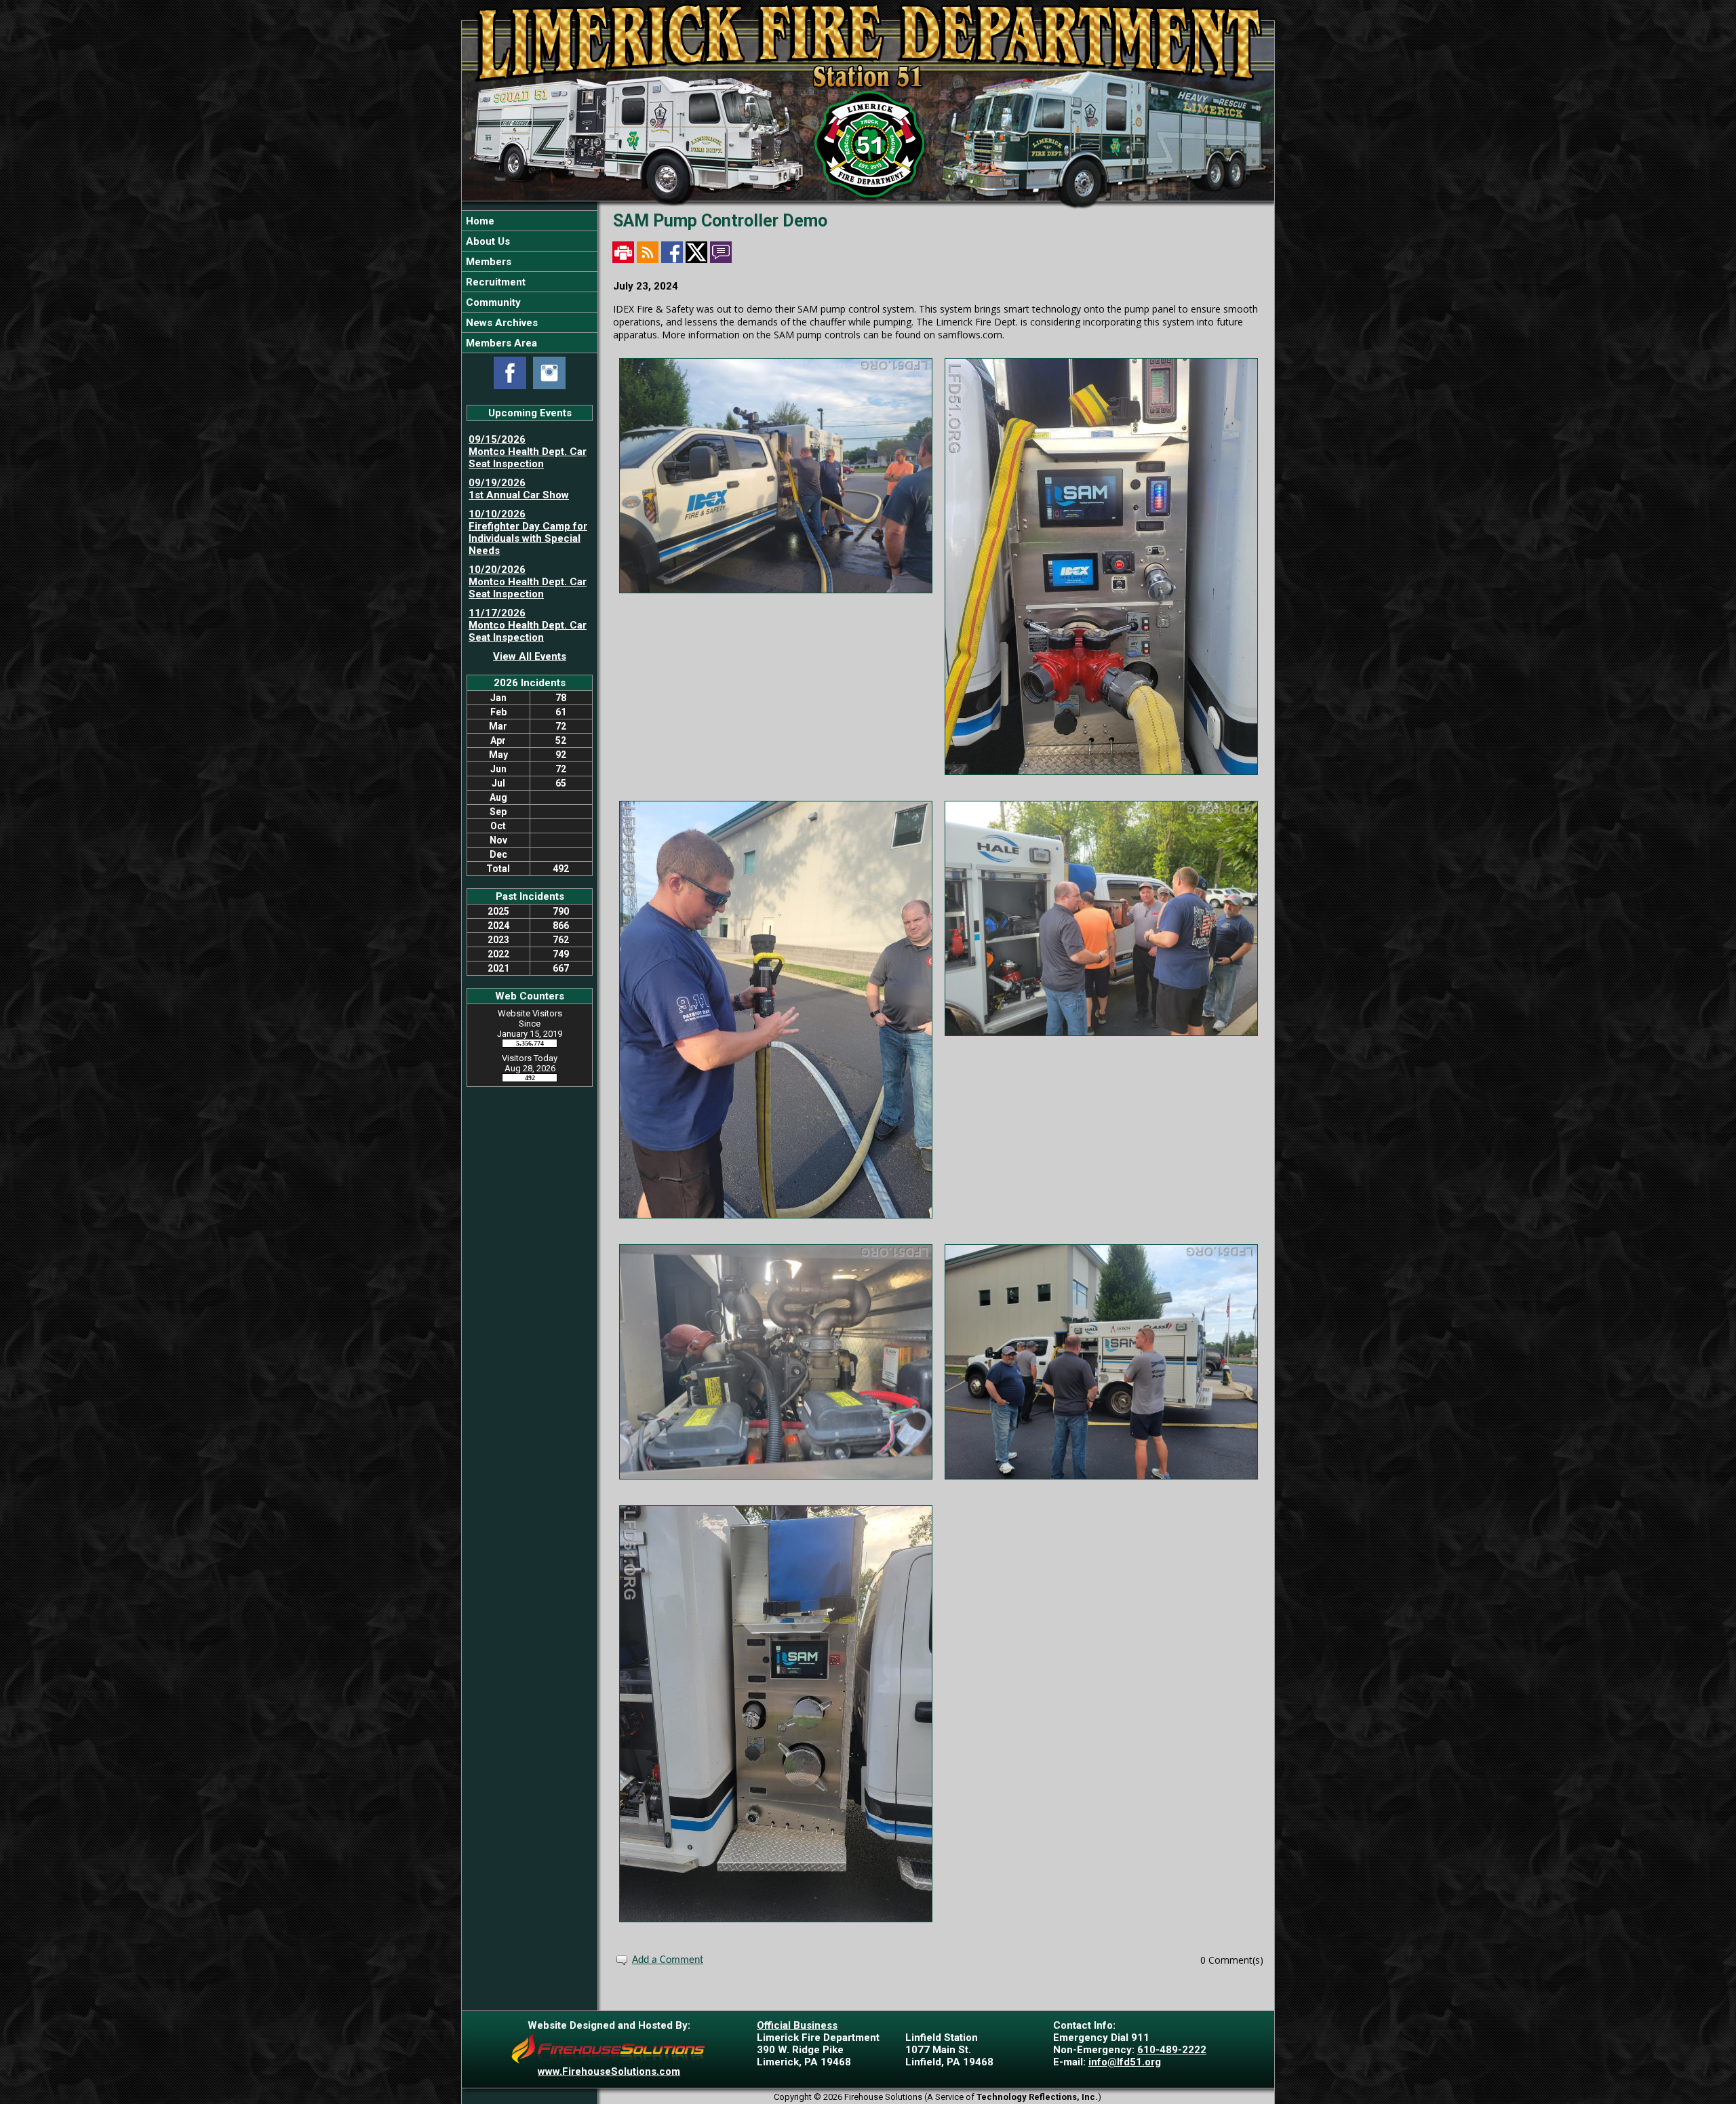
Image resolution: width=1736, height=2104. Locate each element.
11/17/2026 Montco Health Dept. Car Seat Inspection (528, 625)
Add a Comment (668, 1960)
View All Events (530, 656)
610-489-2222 (1172, 2050)
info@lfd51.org (1125, 2062)
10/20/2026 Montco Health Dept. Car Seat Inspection (528, 582)
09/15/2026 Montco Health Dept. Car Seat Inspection (528, 452)
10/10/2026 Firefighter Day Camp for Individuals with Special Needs (528, 532)
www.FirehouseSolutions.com (609, 2071)
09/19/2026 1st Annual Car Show (519, 489)
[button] (530, 241)
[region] (530, 282)
